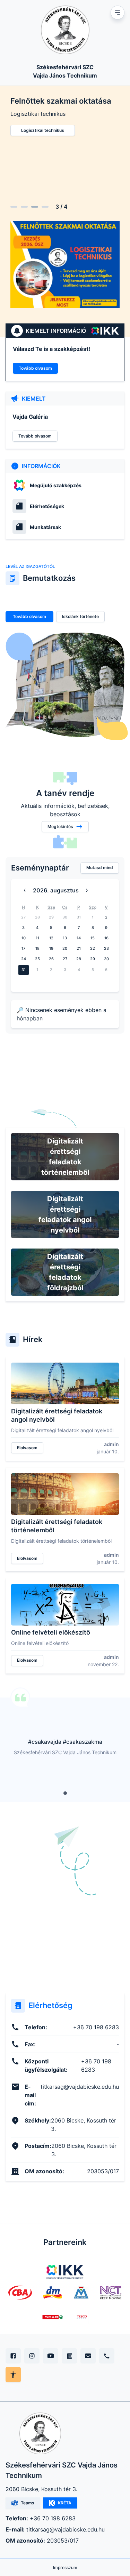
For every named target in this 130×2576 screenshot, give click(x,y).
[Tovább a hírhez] (65, 1383)
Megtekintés (60, 826)
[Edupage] (69, 2356)
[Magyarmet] (81, 2293)
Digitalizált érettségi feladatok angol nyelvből (65, 1214)
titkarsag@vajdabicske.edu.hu (66, 2529)
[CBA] (20, 2293)
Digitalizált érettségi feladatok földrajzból (65, 1272)
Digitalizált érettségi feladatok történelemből (65, 1157)
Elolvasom (27, 1447)
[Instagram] (32, 2356)
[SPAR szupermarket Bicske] (53, 2317)
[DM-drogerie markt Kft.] (52, 2293)
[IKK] (65, 2272)
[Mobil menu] (118, 13)
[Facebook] (13, 2356)
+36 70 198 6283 (53, 2518)
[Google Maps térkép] (65, 1922)
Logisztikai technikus (43, 130)
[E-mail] (88, 2356)
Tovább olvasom (35, 368)
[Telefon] (107, 2356)
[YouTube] (51, 2356)
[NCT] (111, 2293)
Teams (28, 2503)
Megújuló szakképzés (56, 485)
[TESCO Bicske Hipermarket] (82, 2317)
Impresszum (65, 2567)
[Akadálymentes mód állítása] (13, 2375)
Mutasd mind (100, 868)
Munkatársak (45, 527)
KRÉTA (65, 2503)
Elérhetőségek (47, 506)
